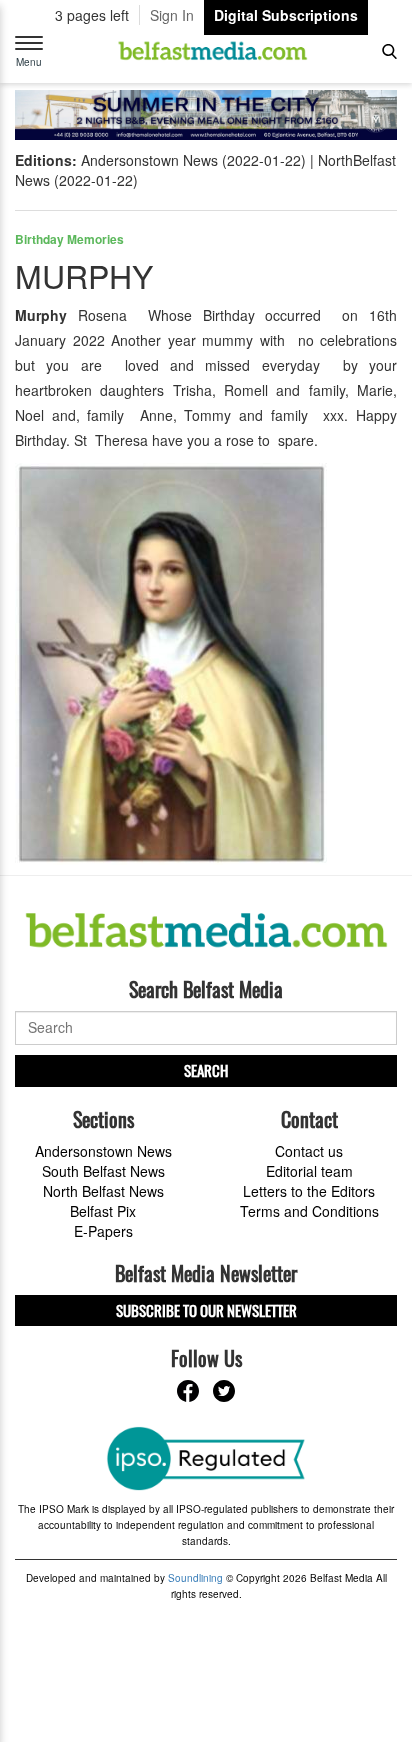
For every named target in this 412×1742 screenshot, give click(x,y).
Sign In (172, 15)
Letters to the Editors (309, 1191)
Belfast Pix (103, 1211)
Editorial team (309, 1171)
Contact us (309, 1151)
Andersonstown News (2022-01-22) (193, 160)
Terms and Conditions (309, 1211)
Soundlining (195, 1578)
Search (206, 1070)
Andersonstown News (103, 1151)
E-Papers (103, 1231)
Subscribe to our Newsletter (206, 1310)
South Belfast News (103, 1171)
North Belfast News (103, 1191)
